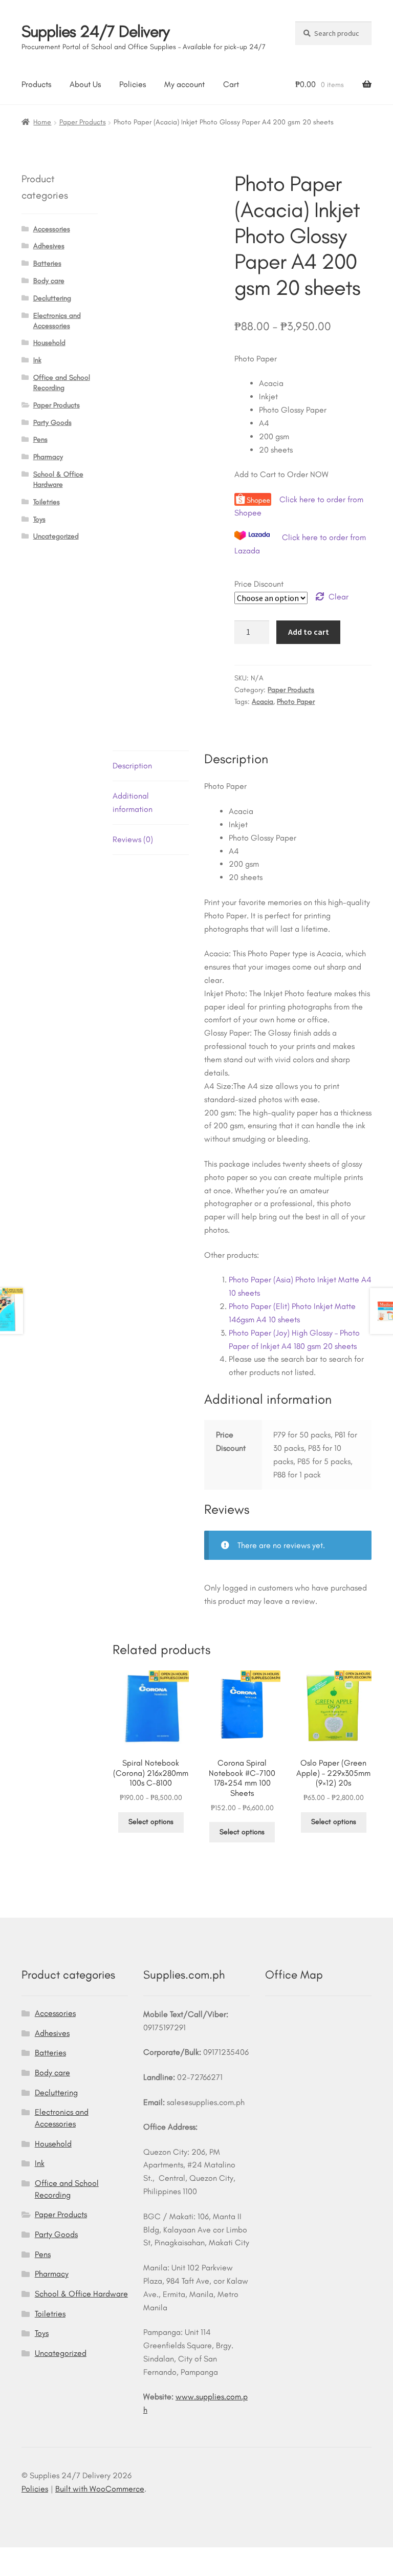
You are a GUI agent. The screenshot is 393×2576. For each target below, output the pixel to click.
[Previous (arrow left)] (12, 2571)
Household (49, 343)
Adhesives (49, 246)
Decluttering (52, 298)
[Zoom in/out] (12, 2557)
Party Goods (52, 423)
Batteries (47, 263)
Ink (37, 360)
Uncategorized (56, 536)
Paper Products (83, 122)
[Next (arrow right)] (37, 2571)
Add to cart (309, 632)
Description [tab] (132, 766)
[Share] (62, 2557)
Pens (40, 439)
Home (42, 122)
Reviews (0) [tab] (133, 839)
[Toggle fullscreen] (37, 2557)
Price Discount (259, 584)
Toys (39, 519)
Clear (339, 597)
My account (184, 84)
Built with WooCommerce (100, 2489)
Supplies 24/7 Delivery (95, 31)
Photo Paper (296, 702)
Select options (151, 1822)
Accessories (52, 229)
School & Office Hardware (81, 2294)
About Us (85, 84)
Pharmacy (48, 457)
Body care (49, 281)
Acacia (263, 702)
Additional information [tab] (133, 802)
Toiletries (47, 502)
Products (36, 84)
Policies (133, 84)
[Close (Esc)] (87, 2557)
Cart (231, 84)
